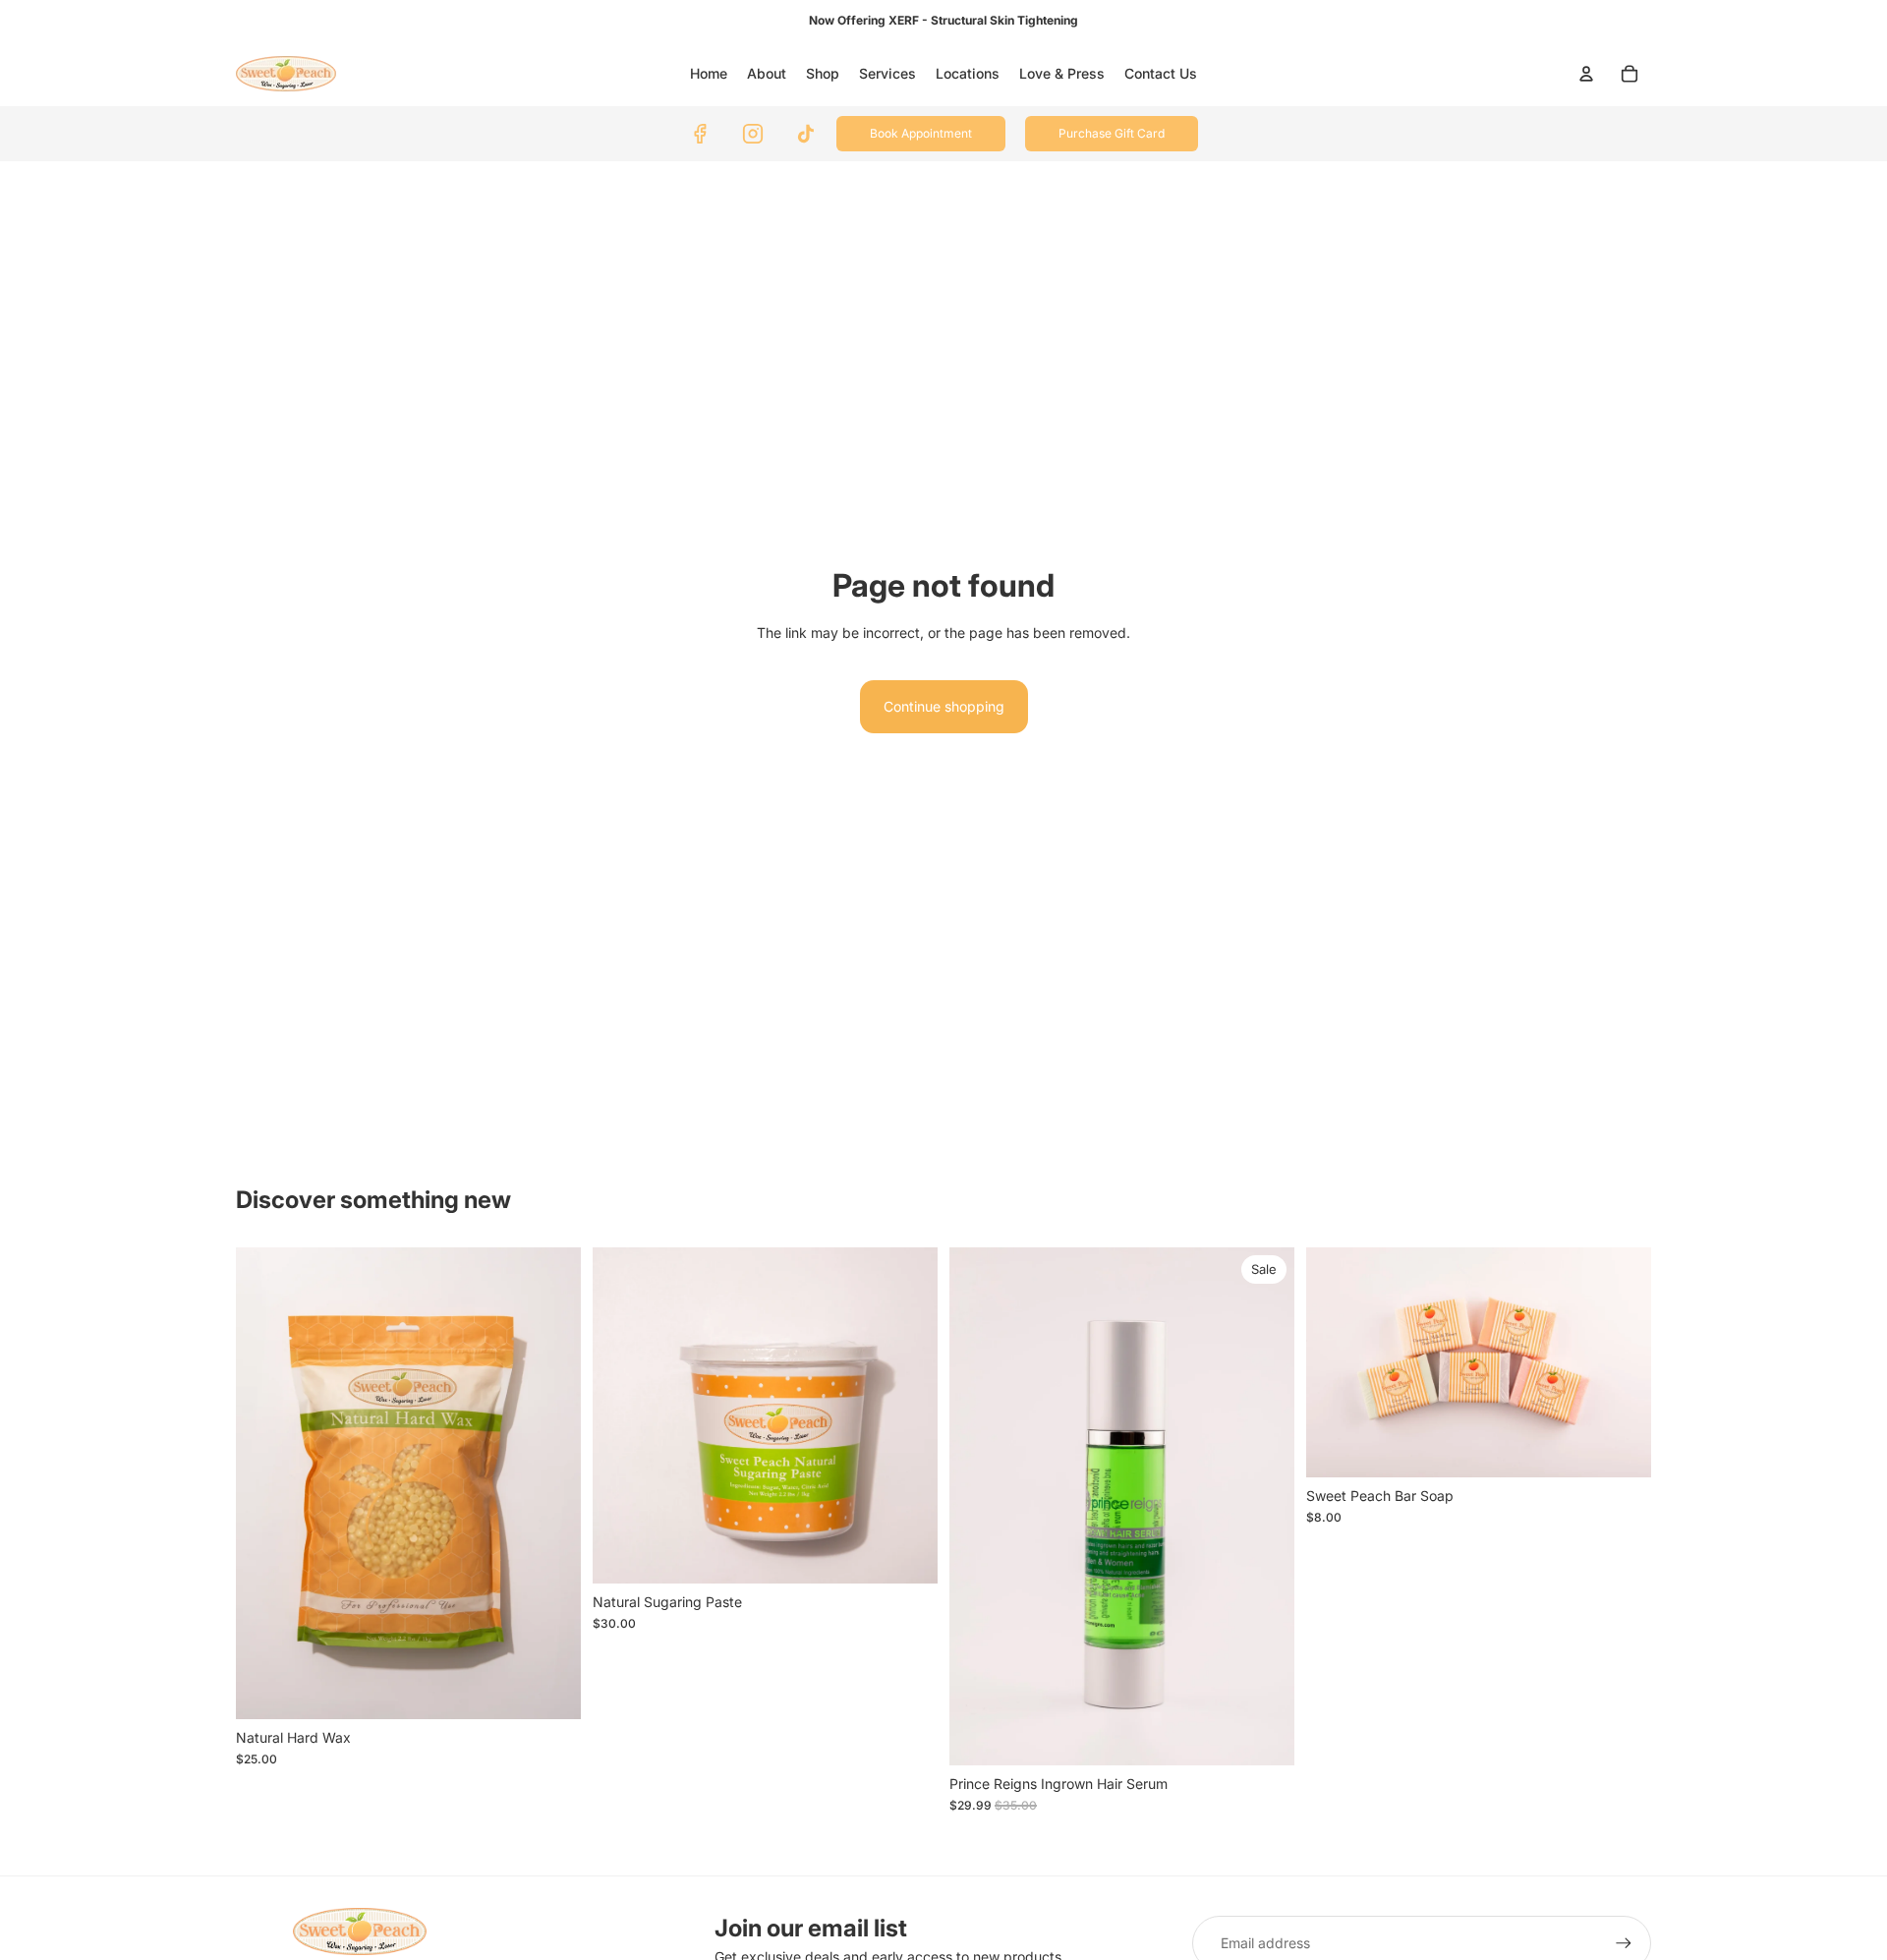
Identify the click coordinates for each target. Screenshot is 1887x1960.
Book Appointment (921, 133)
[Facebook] (700, 134)
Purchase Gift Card (1112, 133)
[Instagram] (753, 134)
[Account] (1586, 74)
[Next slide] (1622, 1362)
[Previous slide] (1336, 1362)
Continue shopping (944, 706)
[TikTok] (806, 134)
